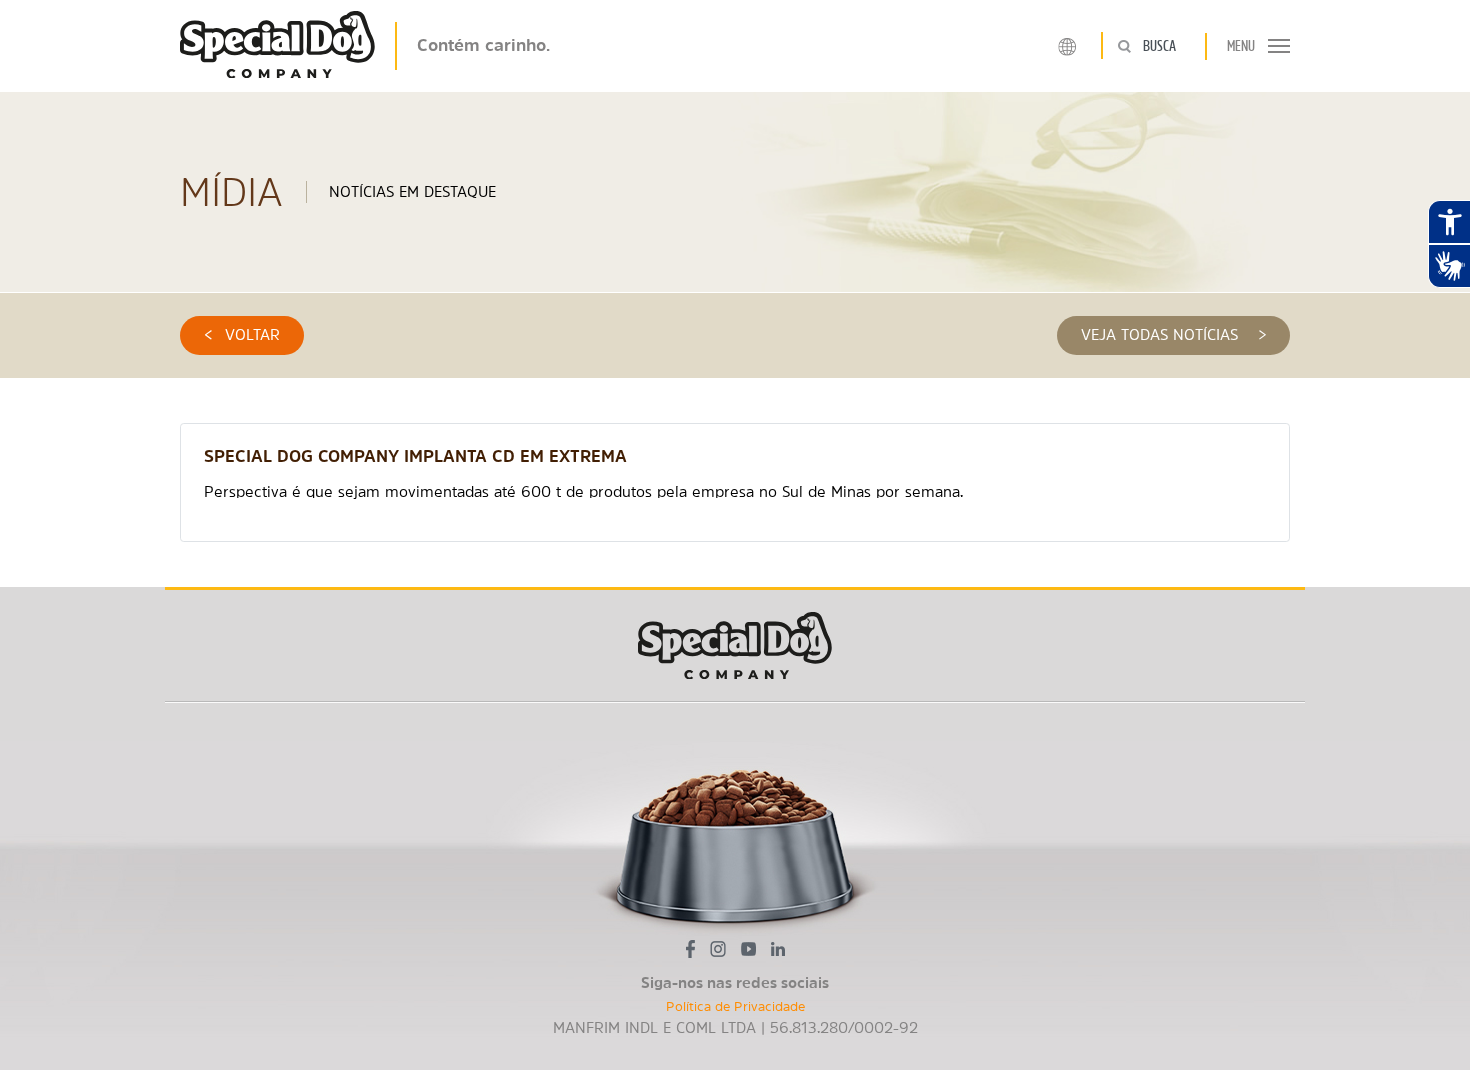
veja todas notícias (1174, 334)
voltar (242, 334)
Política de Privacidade (735, 1006)
